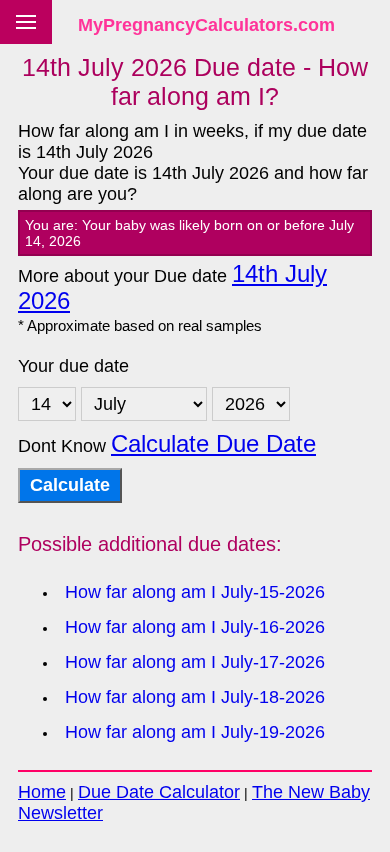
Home (42, 792)
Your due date (73, 366)
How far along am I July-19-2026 (195, 732)
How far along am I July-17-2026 (195, 662)
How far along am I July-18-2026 (195, 697)
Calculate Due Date (213, 444)
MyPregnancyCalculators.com (206, 25)
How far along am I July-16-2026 (195, 627)
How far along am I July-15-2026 (195, 592)
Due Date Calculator (159, 792)
